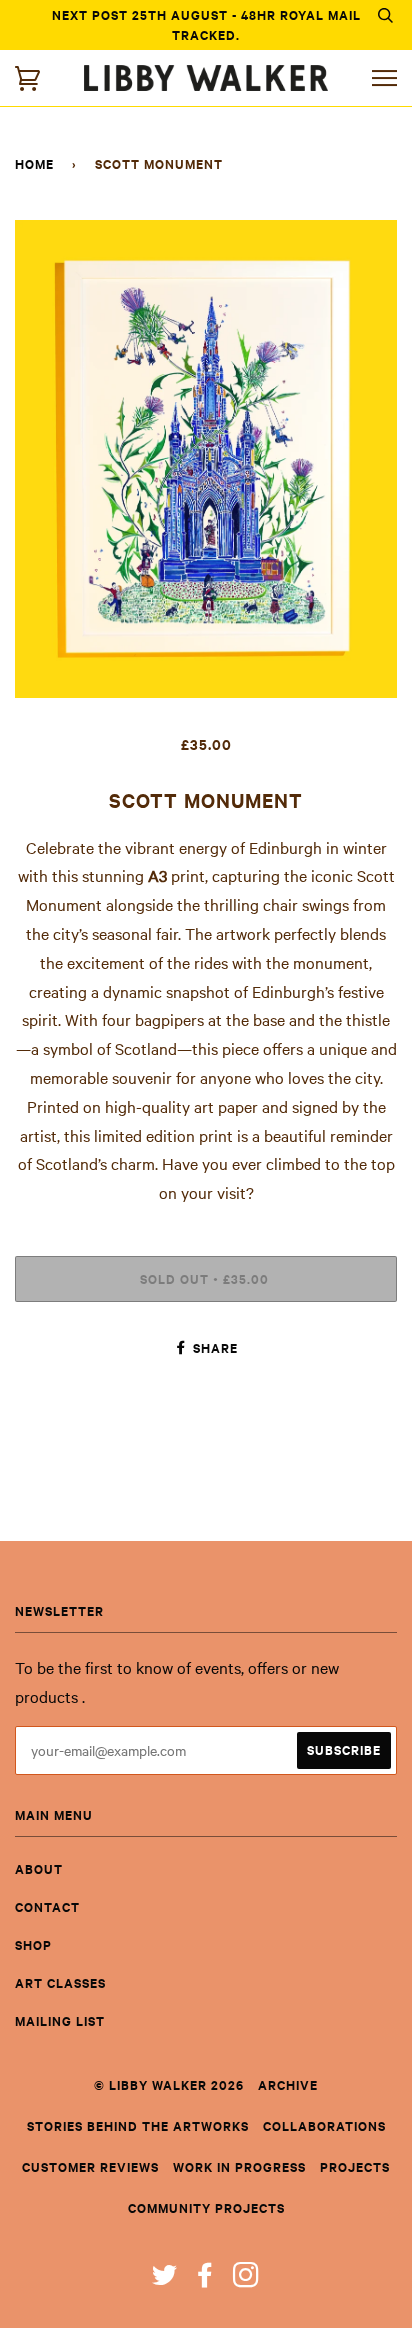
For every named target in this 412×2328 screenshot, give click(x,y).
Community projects (206, 2207)
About (39, 1868)
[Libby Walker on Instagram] (246, 2279)
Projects (355, 2166)
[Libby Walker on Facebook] (205, 2279)
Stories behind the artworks (138, 2125)
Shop (33, 1944)
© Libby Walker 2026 (169, 2084)
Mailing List (60, 2020)
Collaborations (324, 2125)
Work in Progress (239, 2166)
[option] (206, 459)
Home (34, 163)
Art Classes (60, 1982)
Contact (47, 1906)
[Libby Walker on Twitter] (165, 2279)
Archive (288, 2084)
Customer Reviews (90, 2166)
